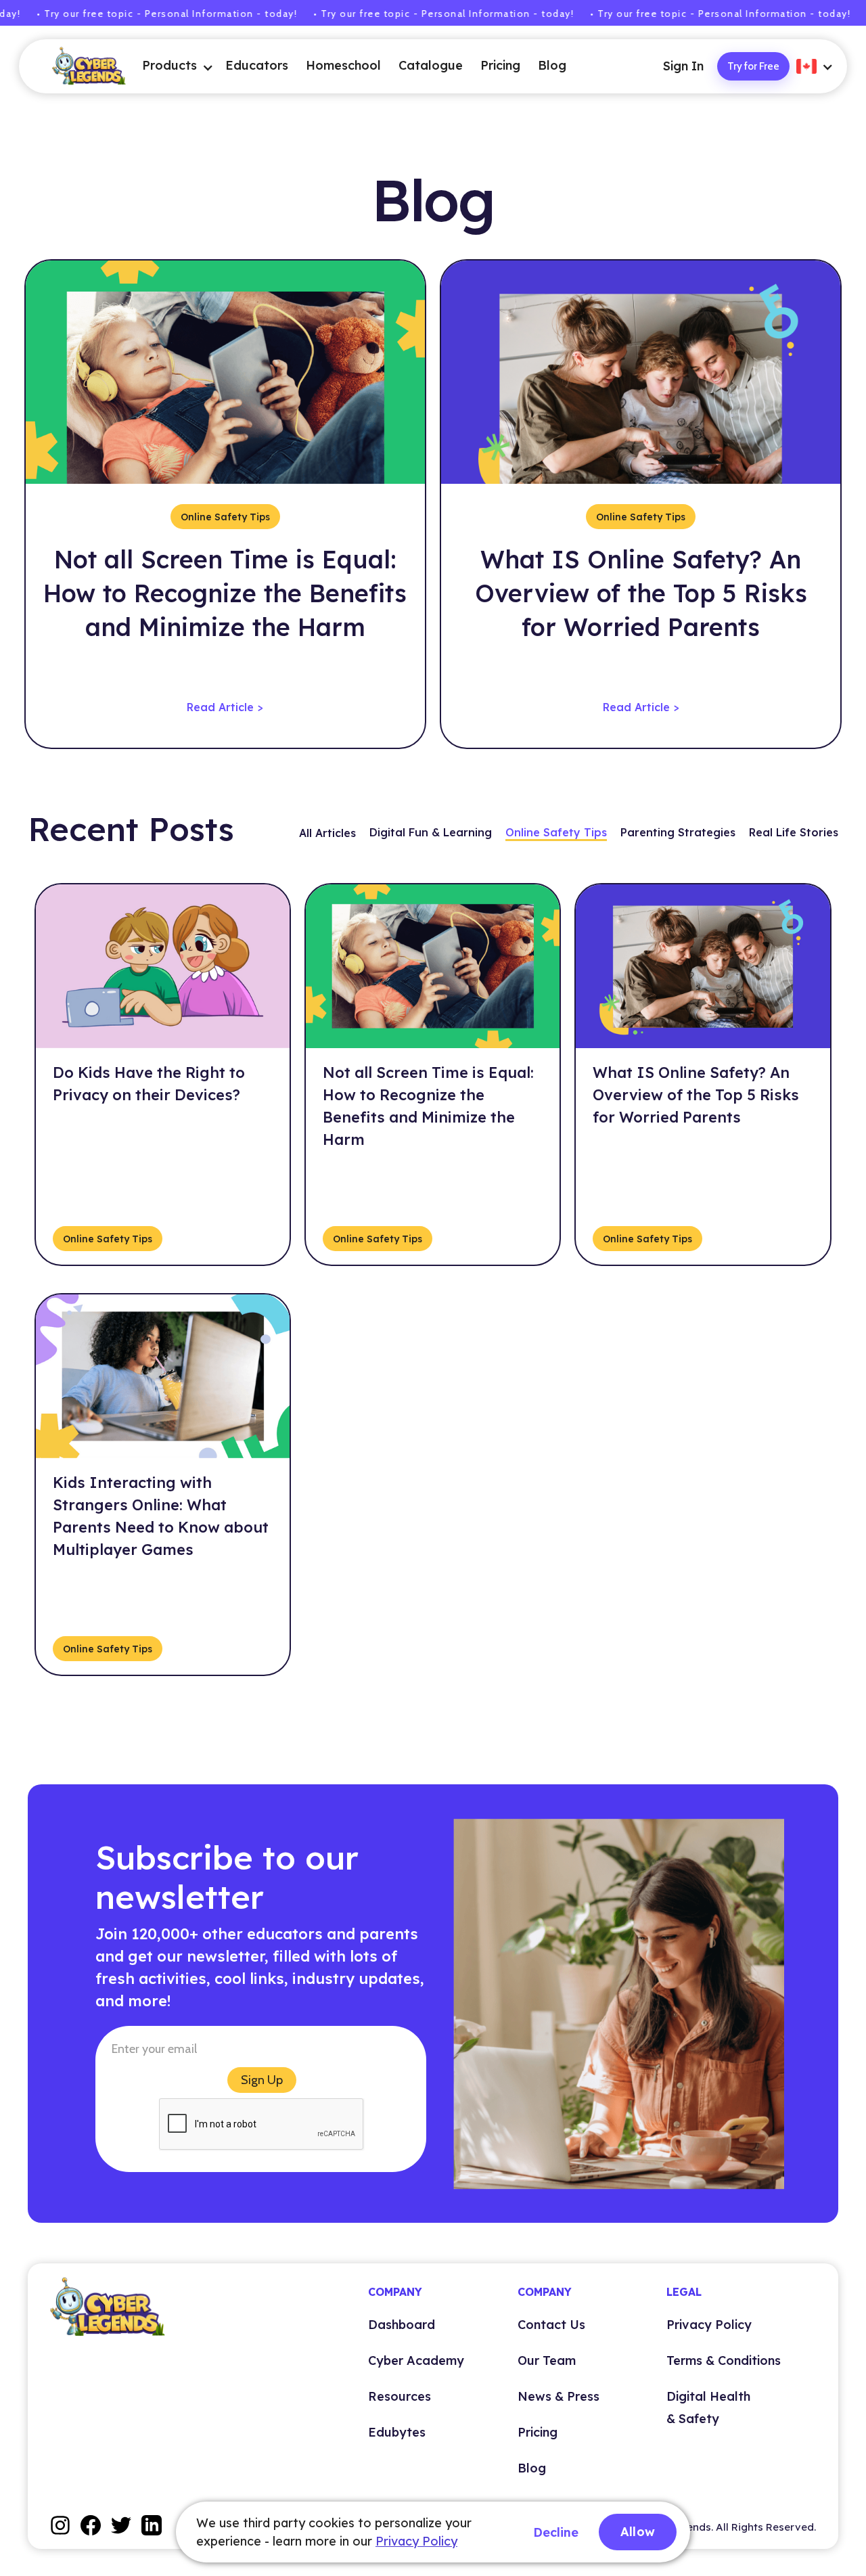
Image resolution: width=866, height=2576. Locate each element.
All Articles (327, 833)
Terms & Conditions (724, 2360)
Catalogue (431, 65)
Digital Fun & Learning (431, 832)
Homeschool (343, 65)
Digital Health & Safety (708, 2408)
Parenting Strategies (678, 832)
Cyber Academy (416, 2360)
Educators (257, 65)
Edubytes (397, 2432)
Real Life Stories (794, 832)
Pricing (500, 65)
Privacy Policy (709, 2325)
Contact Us (551, 2325)
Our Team (547, 2360)
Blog (552, 65)
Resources (400, 2396)
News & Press (559, 2396)
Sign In (683, 66)
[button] (169, 67)
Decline (556, 2532)
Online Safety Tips (556, 832)
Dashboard (402, 2325)
